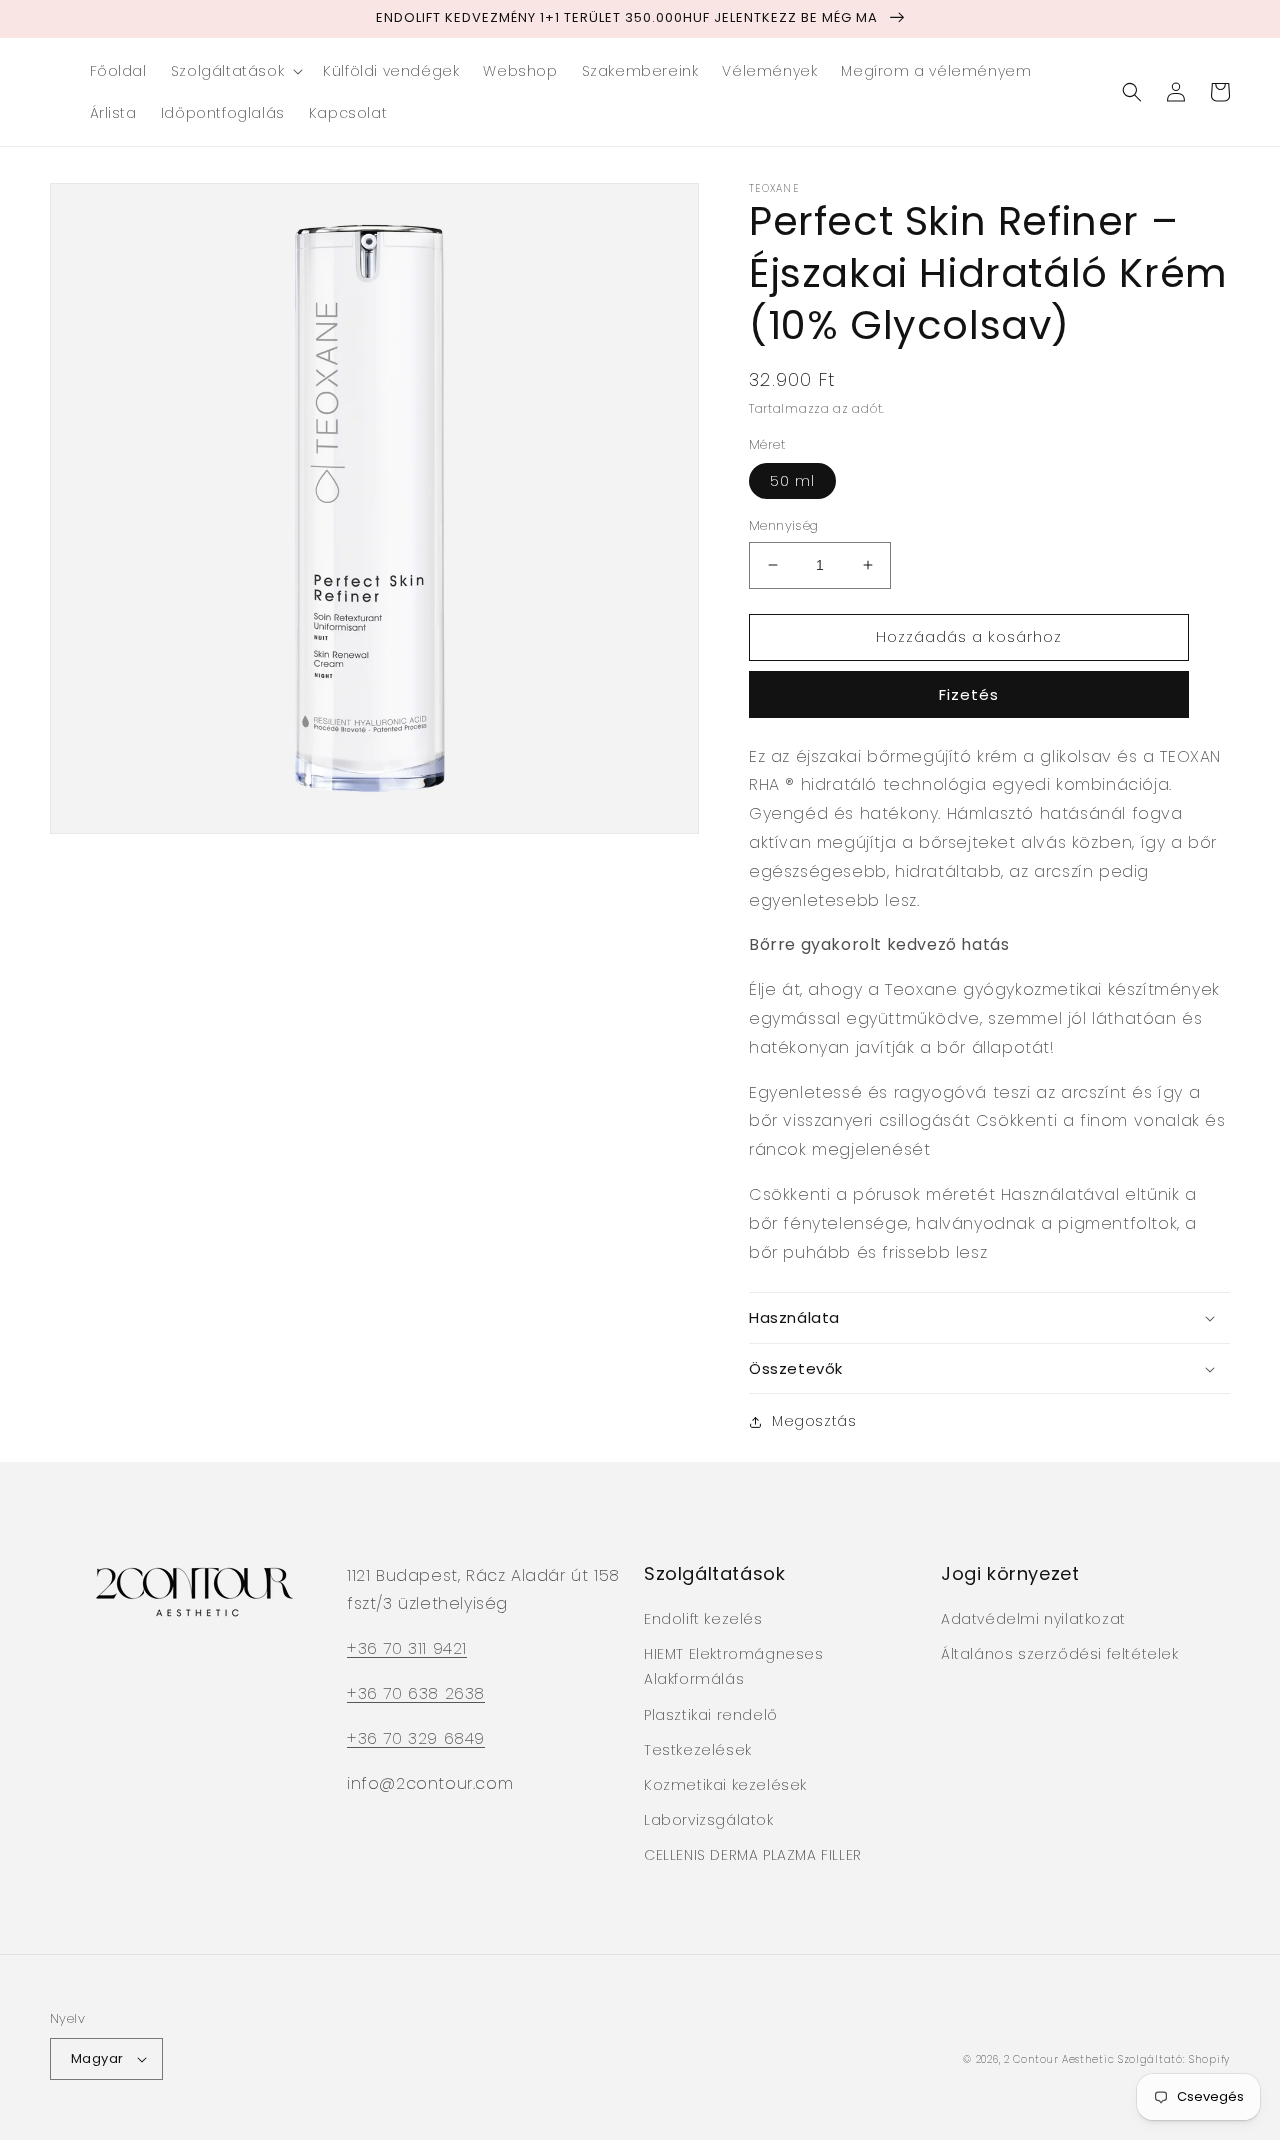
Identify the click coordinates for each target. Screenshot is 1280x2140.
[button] (235, 71)
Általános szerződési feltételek (1060, 1654)
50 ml (792, 481)
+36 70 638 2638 (416, 1693)
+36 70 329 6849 (416, 1738)
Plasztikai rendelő (711, 1715)
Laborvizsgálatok (709, 1820)
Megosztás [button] (814, 1421)
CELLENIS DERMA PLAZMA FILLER (753, 1855)
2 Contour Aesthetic (1059, 2059)
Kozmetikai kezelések (725, 1785)
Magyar (97, 2058)
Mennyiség (784, 525)
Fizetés (969, 694)
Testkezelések (698, 1750)
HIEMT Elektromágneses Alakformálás (734, 1666)
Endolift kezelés (703, 1619)
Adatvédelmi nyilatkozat (1033, 1619)
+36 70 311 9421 (407, 1648)
